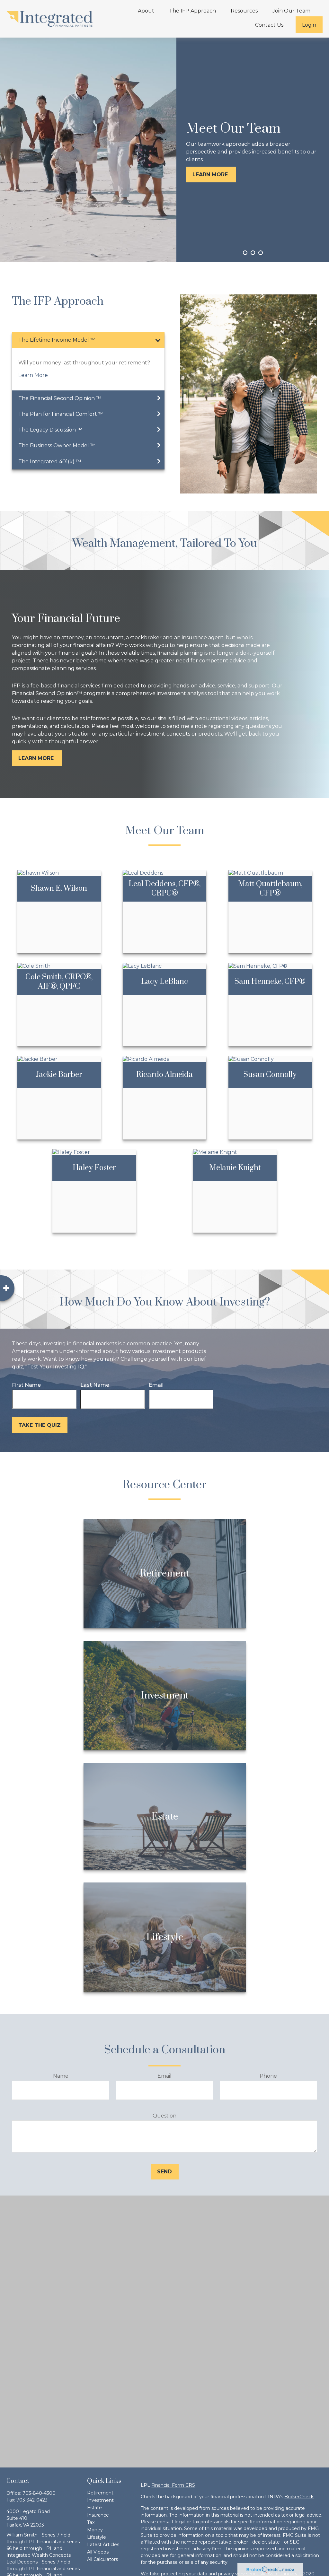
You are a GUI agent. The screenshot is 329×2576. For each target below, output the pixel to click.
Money (95, 2530)
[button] (146, 11)
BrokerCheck (299, 2497)
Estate (94, 2508)
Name (61, 2076)
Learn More (33, 375)
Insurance (98, 2515)
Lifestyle (97, 2537)
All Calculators (102, 2559)
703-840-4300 (39, 2493)
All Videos (98, 2552)
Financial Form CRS (173, 2485)
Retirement (100, 2493)
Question (164, 2116)
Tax (91, 2522)
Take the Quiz (40, 1425)
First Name (26, 1385)
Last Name (95, 1385)
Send (164, 2172)
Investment (100, 2500)
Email (156, 1385)
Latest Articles (103, 2545)
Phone (268, 2076)
